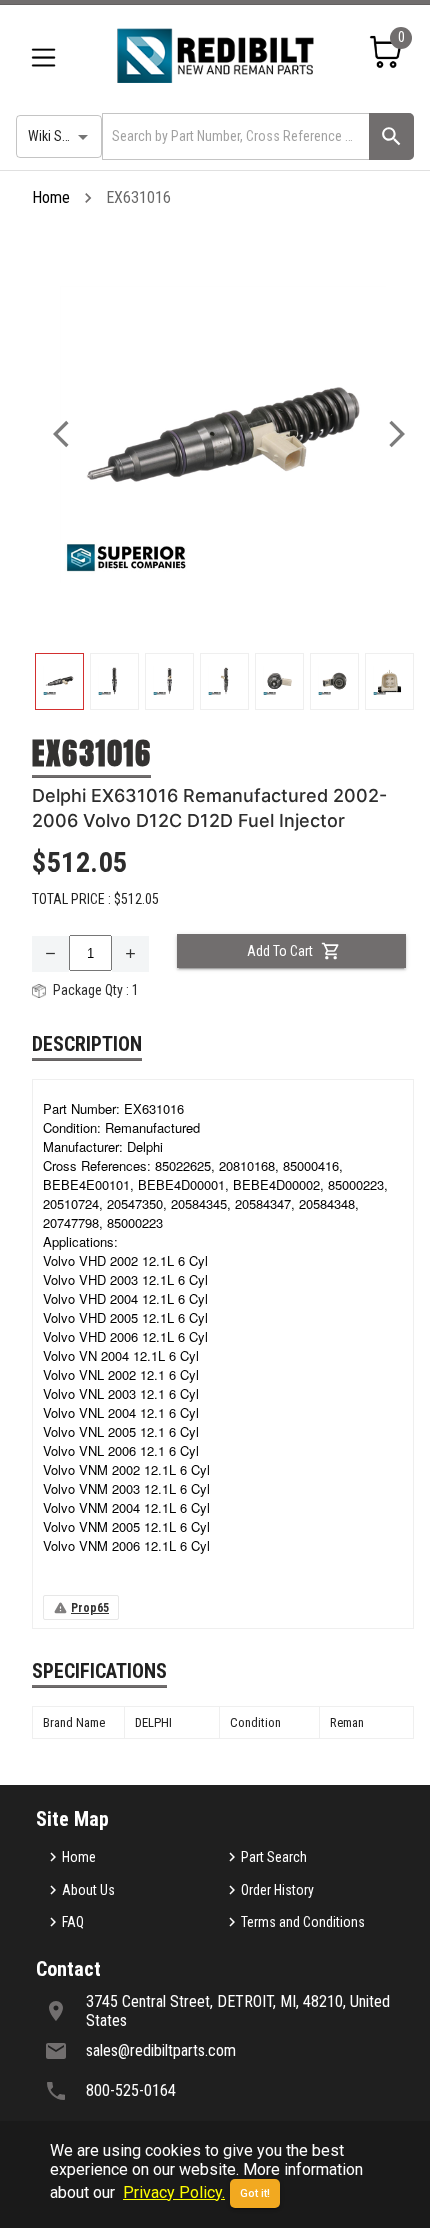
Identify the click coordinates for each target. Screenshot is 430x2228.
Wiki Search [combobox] (61, 136)
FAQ (73, 1922)
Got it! (255, 2193)
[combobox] (234, 136)
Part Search (274, 1857)
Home (51, 197)
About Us (88, 1890)
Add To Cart (280, 951)
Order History (277, 1890)
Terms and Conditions (303, 1922)
